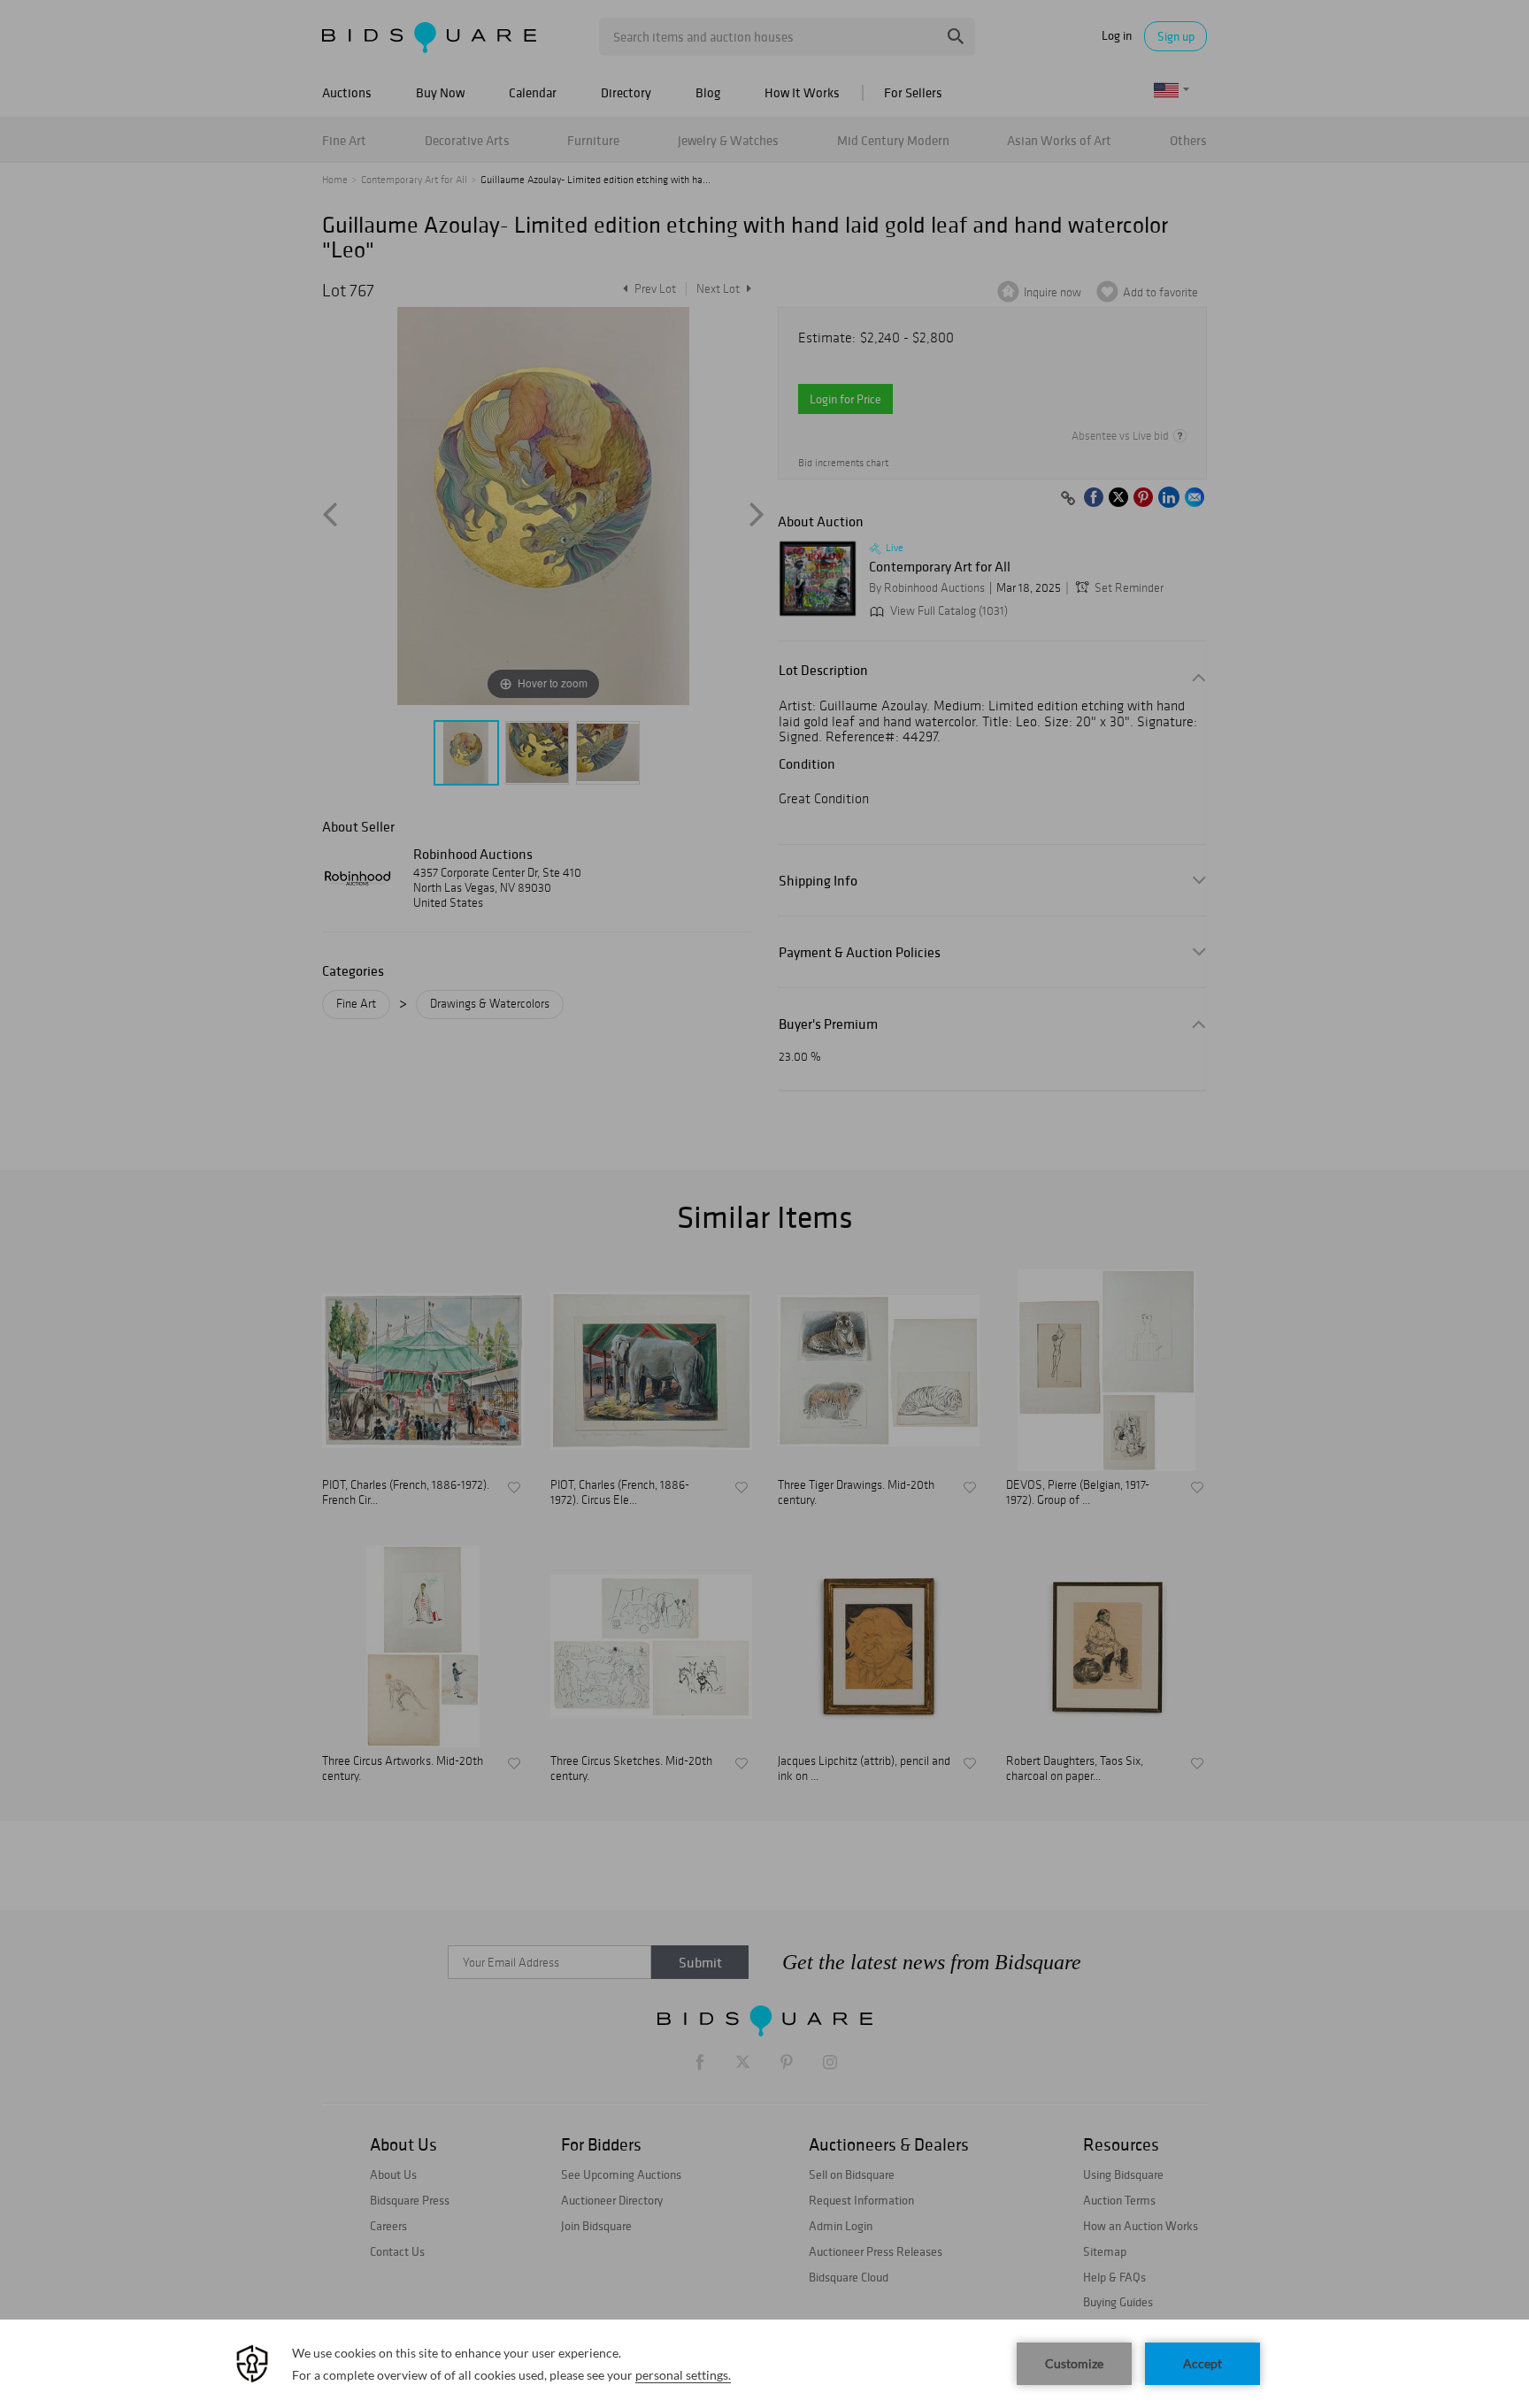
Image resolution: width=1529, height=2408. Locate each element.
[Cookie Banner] (764, 2364)
